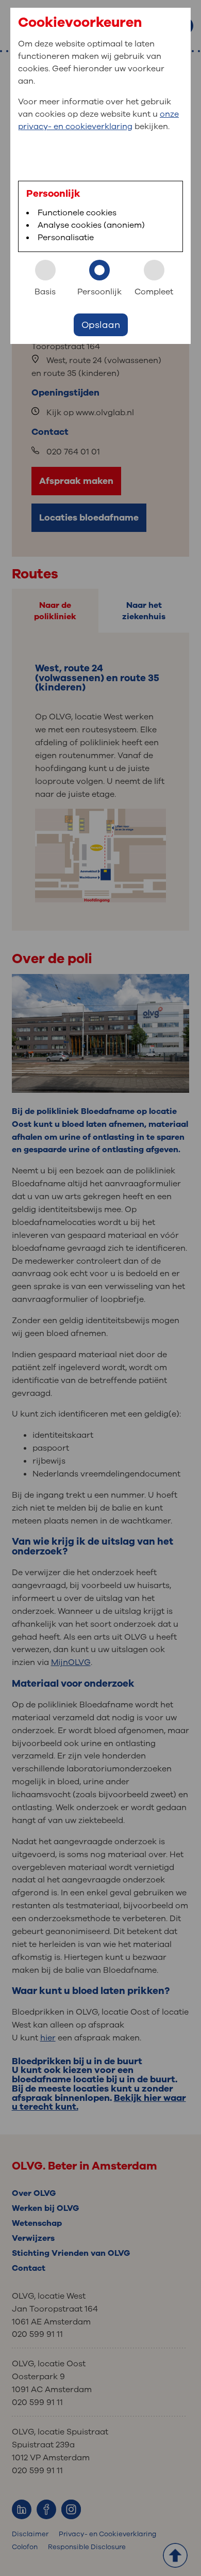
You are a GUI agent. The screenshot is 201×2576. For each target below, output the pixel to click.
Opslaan (101, 325)
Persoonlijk (99, 292)
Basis (45, 292)
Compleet (154, 292)
